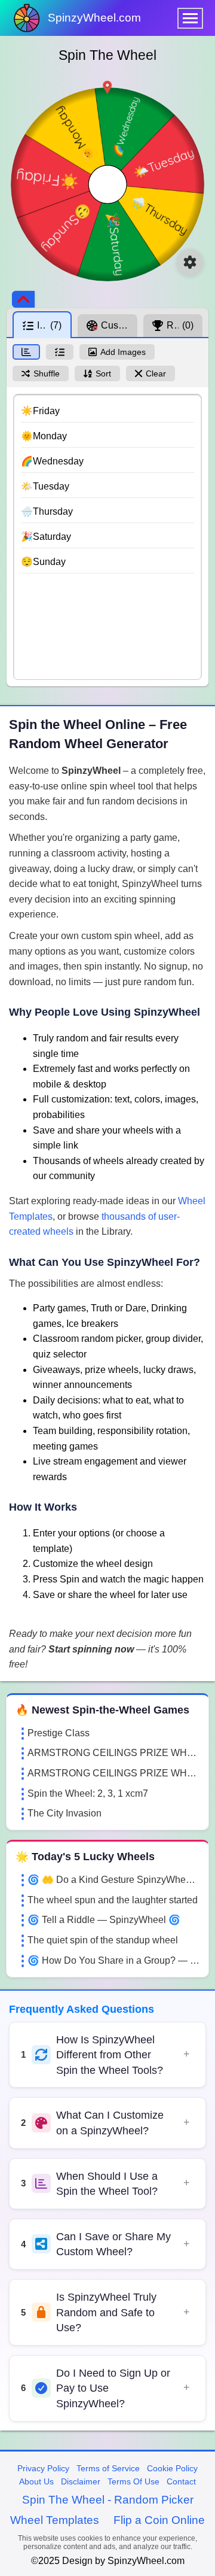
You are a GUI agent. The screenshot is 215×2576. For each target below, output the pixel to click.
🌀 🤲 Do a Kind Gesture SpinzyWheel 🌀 (113, 1880)
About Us (36, 2481)
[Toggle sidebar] (23, 299)
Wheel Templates (55, 2520)
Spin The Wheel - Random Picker (108, 2500)
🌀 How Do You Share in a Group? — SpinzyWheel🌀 (113, 1960)
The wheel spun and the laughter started (113, 1900)
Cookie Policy (172, 2468)
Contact (181, 2481)
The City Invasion (64, 1813)
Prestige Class (59, 1733)
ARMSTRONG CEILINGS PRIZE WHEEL (113, 1753)
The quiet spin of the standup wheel (103, 1940)
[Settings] (190, 262)
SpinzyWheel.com (94, 18)
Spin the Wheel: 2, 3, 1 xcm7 (88, 1793)
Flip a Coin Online (159, 2520)
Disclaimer (81, 2481)
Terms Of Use (133, 2481)
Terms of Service (108, 2468)
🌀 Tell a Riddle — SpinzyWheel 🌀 (104, 1920)
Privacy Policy (43, 2468)
